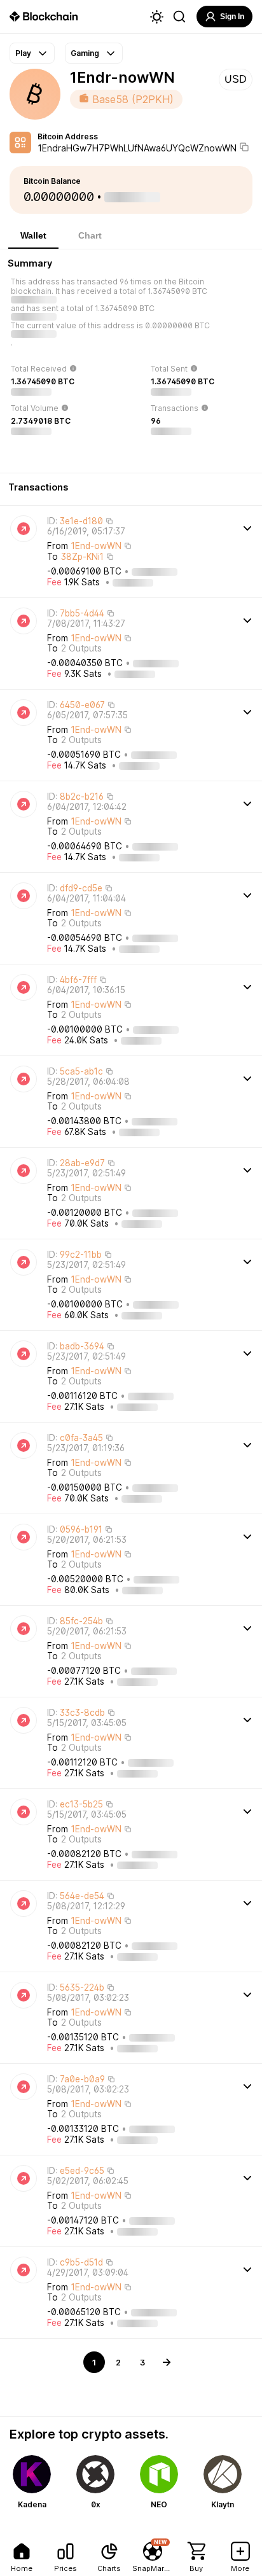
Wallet (33, 235)
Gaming (85, 53)
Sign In (232, 17)
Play (23, 53)
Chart (90, 235)
